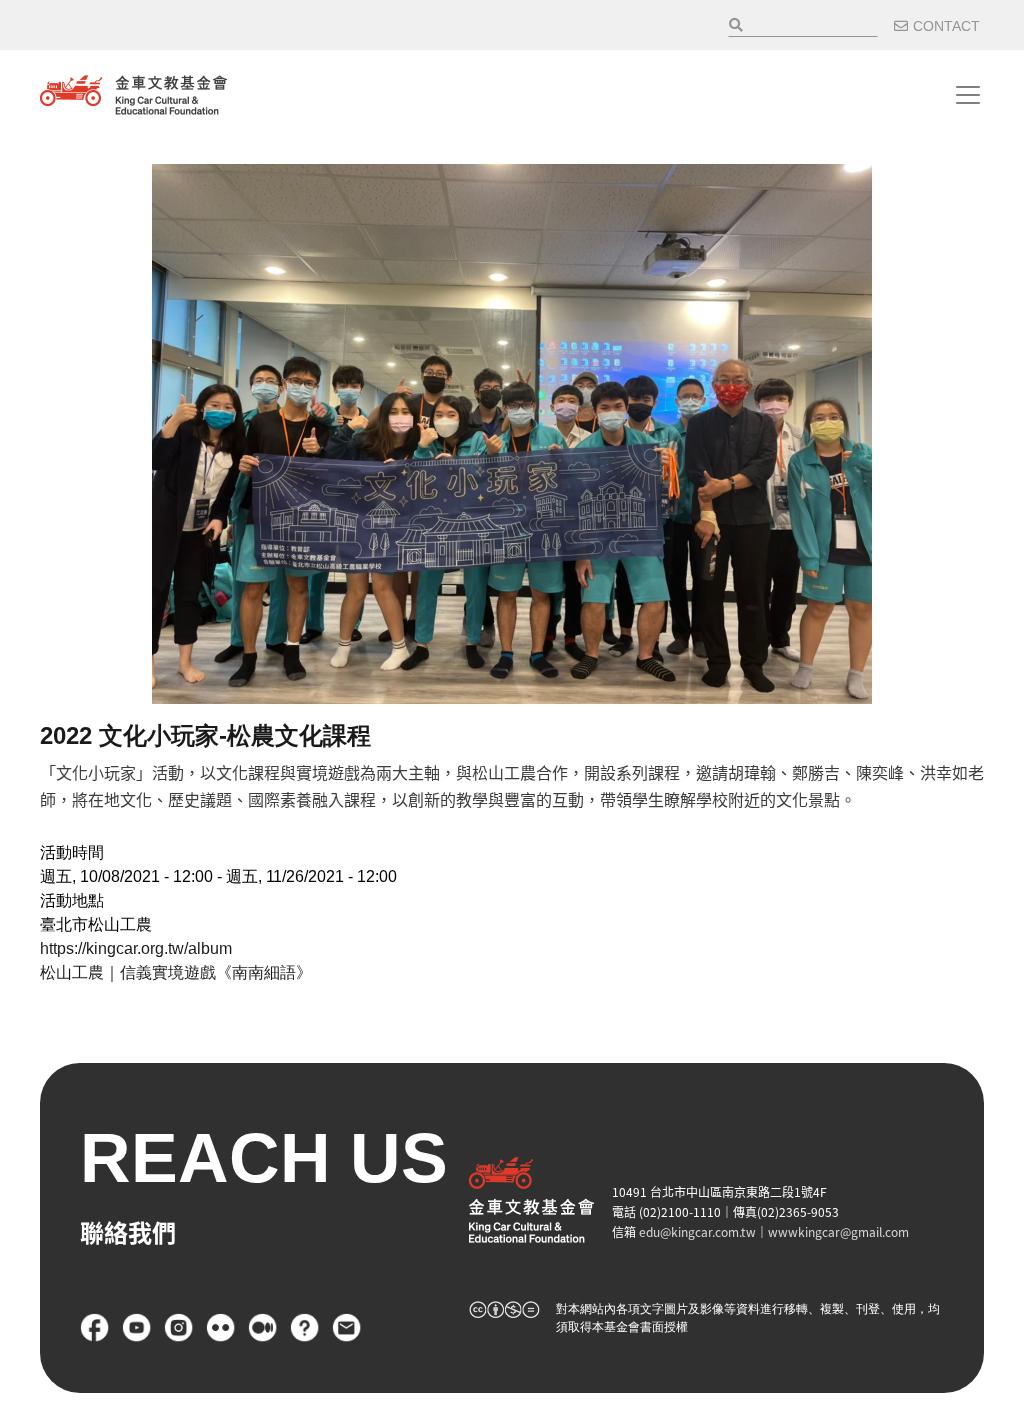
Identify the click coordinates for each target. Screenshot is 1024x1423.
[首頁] (133, 95)
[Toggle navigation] (968, 95)
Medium (263, 1328)
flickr (221, 1328)
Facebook (95, 1328)
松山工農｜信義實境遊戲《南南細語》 (176, 972)
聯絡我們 (347, 1328)
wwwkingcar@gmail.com (838, 1231)
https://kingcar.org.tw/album (136, 948)
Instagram (179, 1328)
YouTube (137, 1328)
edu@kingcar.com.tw (697, 1231)
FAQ (305, 1328)
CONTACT (946, 26)
